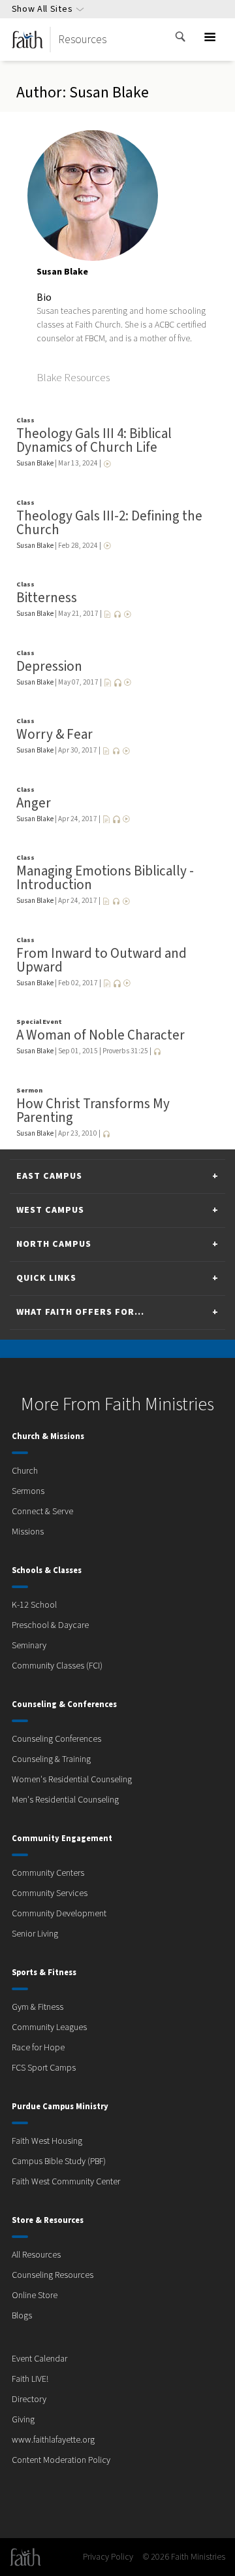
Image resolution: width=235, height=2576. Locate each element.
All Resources (36, 2255)
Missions (28, 1532)
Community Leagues (49, 2027)
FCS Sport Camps (44, 2068)
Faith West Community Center (66, 2182)
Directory (29, 2399)
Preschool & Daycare (50, 1625)
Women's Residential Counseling (72, 1780)
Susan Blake (35, 463)
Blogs (22, 2316)
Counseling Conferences (56, 1739)
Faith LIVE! (30, 2379)
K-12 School (34, 1605)
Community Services (50, 1893)
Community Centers (48, 1873)
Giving (23, 2420)
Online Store (35, 2296)
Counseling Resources (53, 2275)
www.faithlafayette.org (53, 2440)
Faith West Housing (47, 2141)
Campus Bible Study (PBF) (59, 2161)
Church (25, 1471)
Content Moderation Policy (61, 2460)
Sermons (28, 1491)
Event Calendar (39, 2359)
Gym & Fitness (38, 2007)
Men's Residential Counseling (65, 1800)
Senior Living (35, 1934)
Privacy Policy (108, 2557)
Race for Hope (38, 2048)
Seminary (29, 1646)
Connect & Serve (42, 1512)
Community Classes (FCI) (57, 1666)
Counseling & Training (51, 1759)
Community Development (59, 1914)
